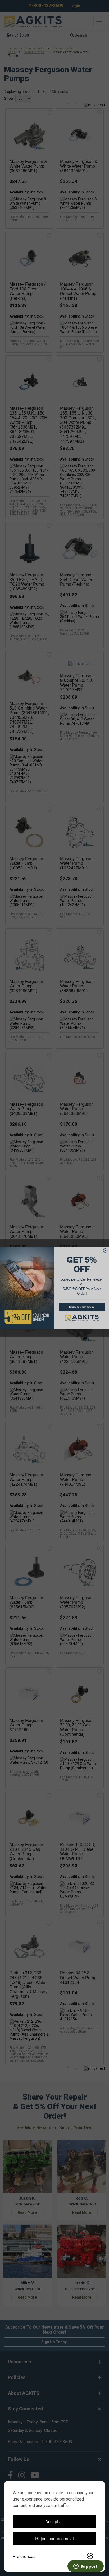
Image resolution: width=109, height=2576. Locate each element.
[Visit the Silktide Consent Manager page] (90, 2556)
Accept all (54, 2521)
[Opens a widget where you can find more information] (85, 2567)
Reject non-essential (54, 2538)
